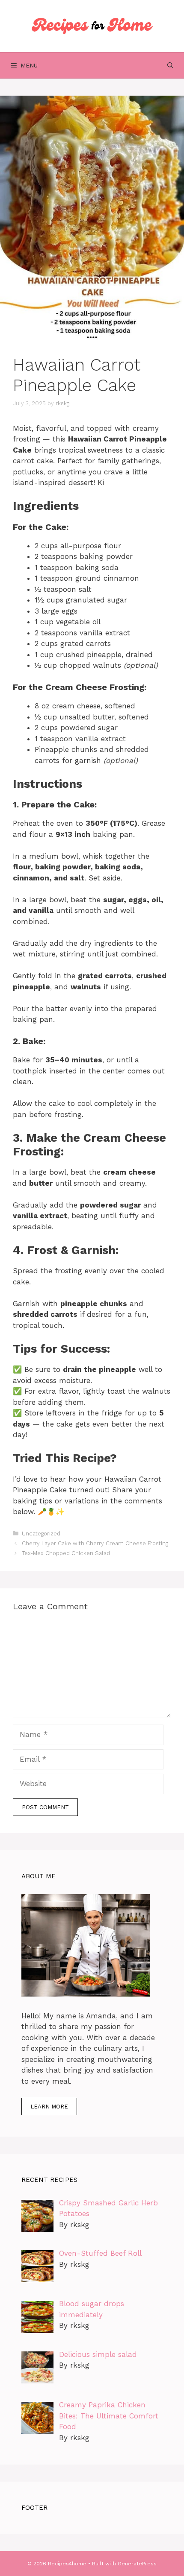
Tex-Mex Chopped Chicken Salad (66, 1553)
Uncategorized (41, 1534)
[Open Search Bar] (170, 65)
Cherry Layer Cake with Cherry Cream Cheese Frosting (95, 1543)
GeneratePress (137, 2564)
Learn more (49, 2107)
